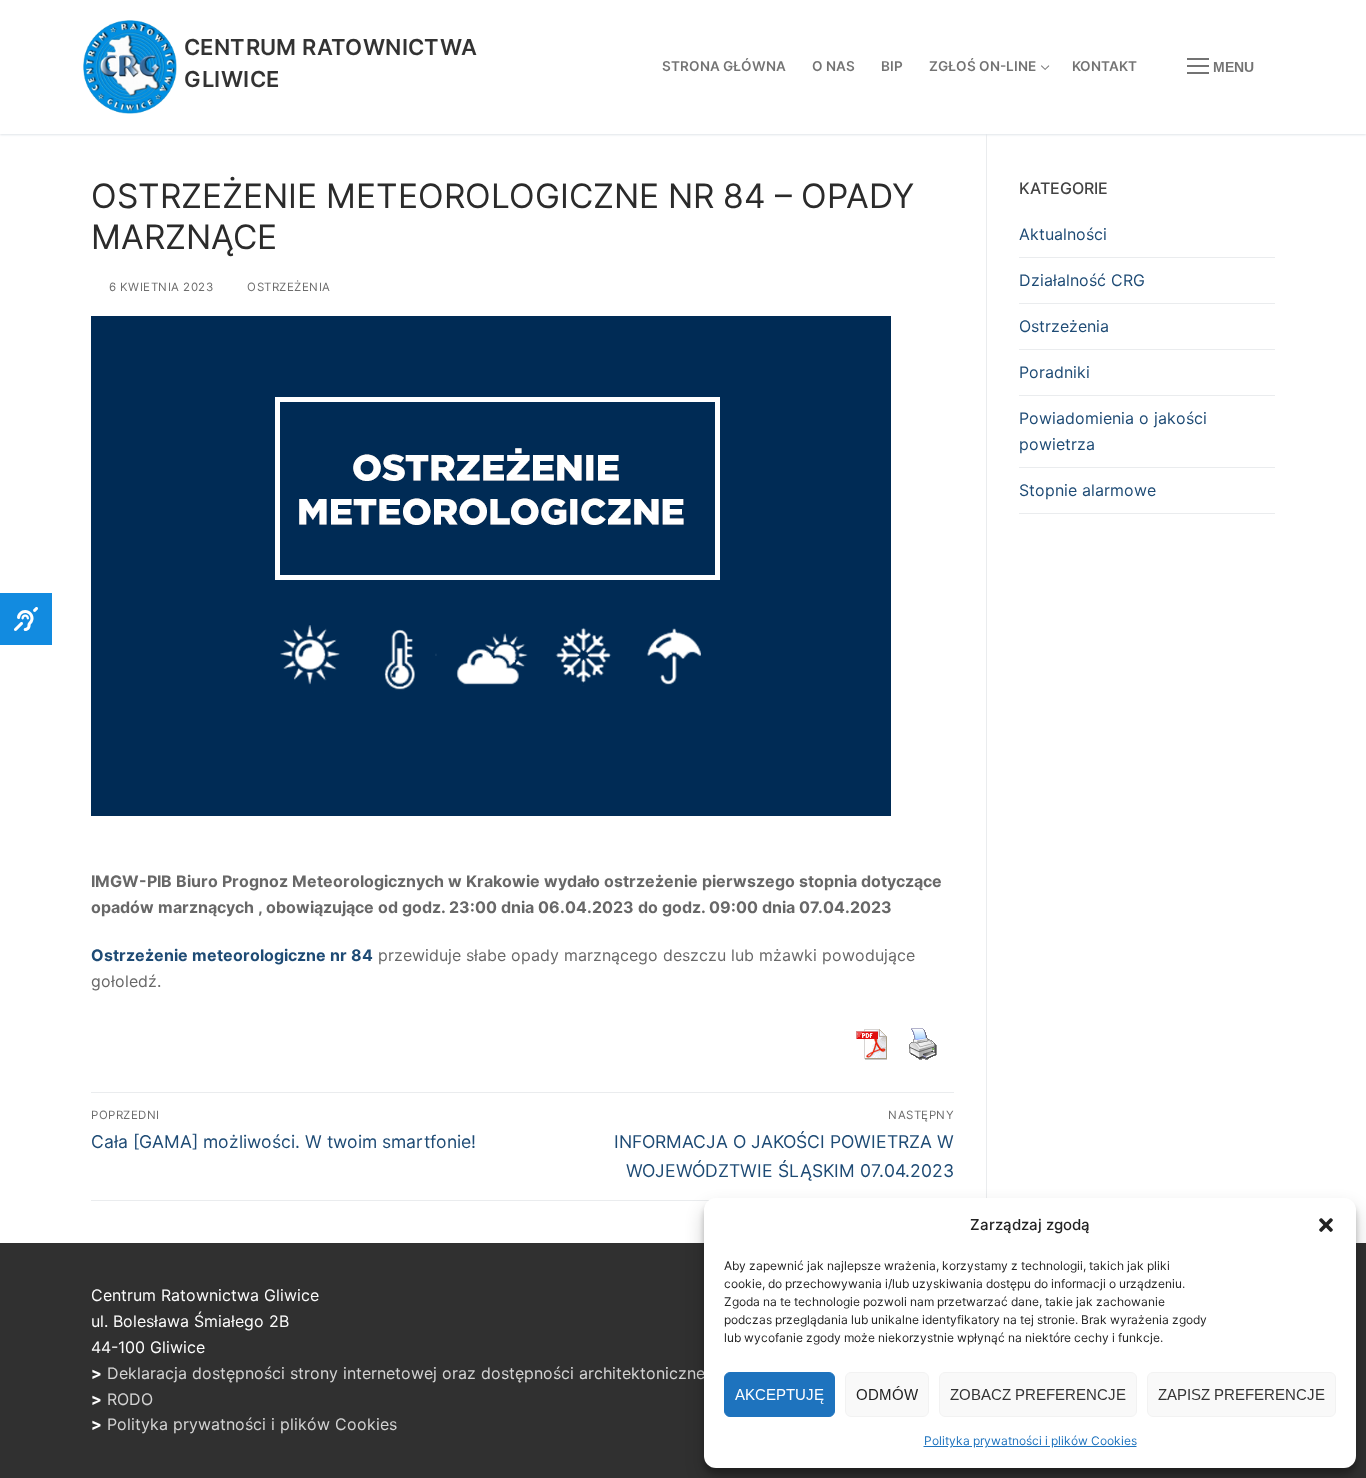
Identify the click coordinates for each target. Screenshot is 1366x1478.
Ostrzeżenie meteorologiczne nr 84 (232, 955)
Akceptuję (779, 1394)
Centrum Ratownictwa (331, 47)
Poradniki (1054, 372)
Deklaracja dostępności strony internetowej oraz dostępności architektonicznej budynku (443, 1373)
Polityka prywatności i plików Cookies (1030, 1440)
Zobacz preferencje (1038, 1394)
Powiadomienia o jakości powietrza (1113, 431)
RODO (130, 1399)
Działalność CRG (1082, 280)
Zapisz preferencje (1241, 1394)
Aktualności (1063, 234)
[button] (1326, 1225)
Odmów (887, 1394)
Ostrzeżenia (287, 287)
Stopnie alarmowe (1087, 490)
